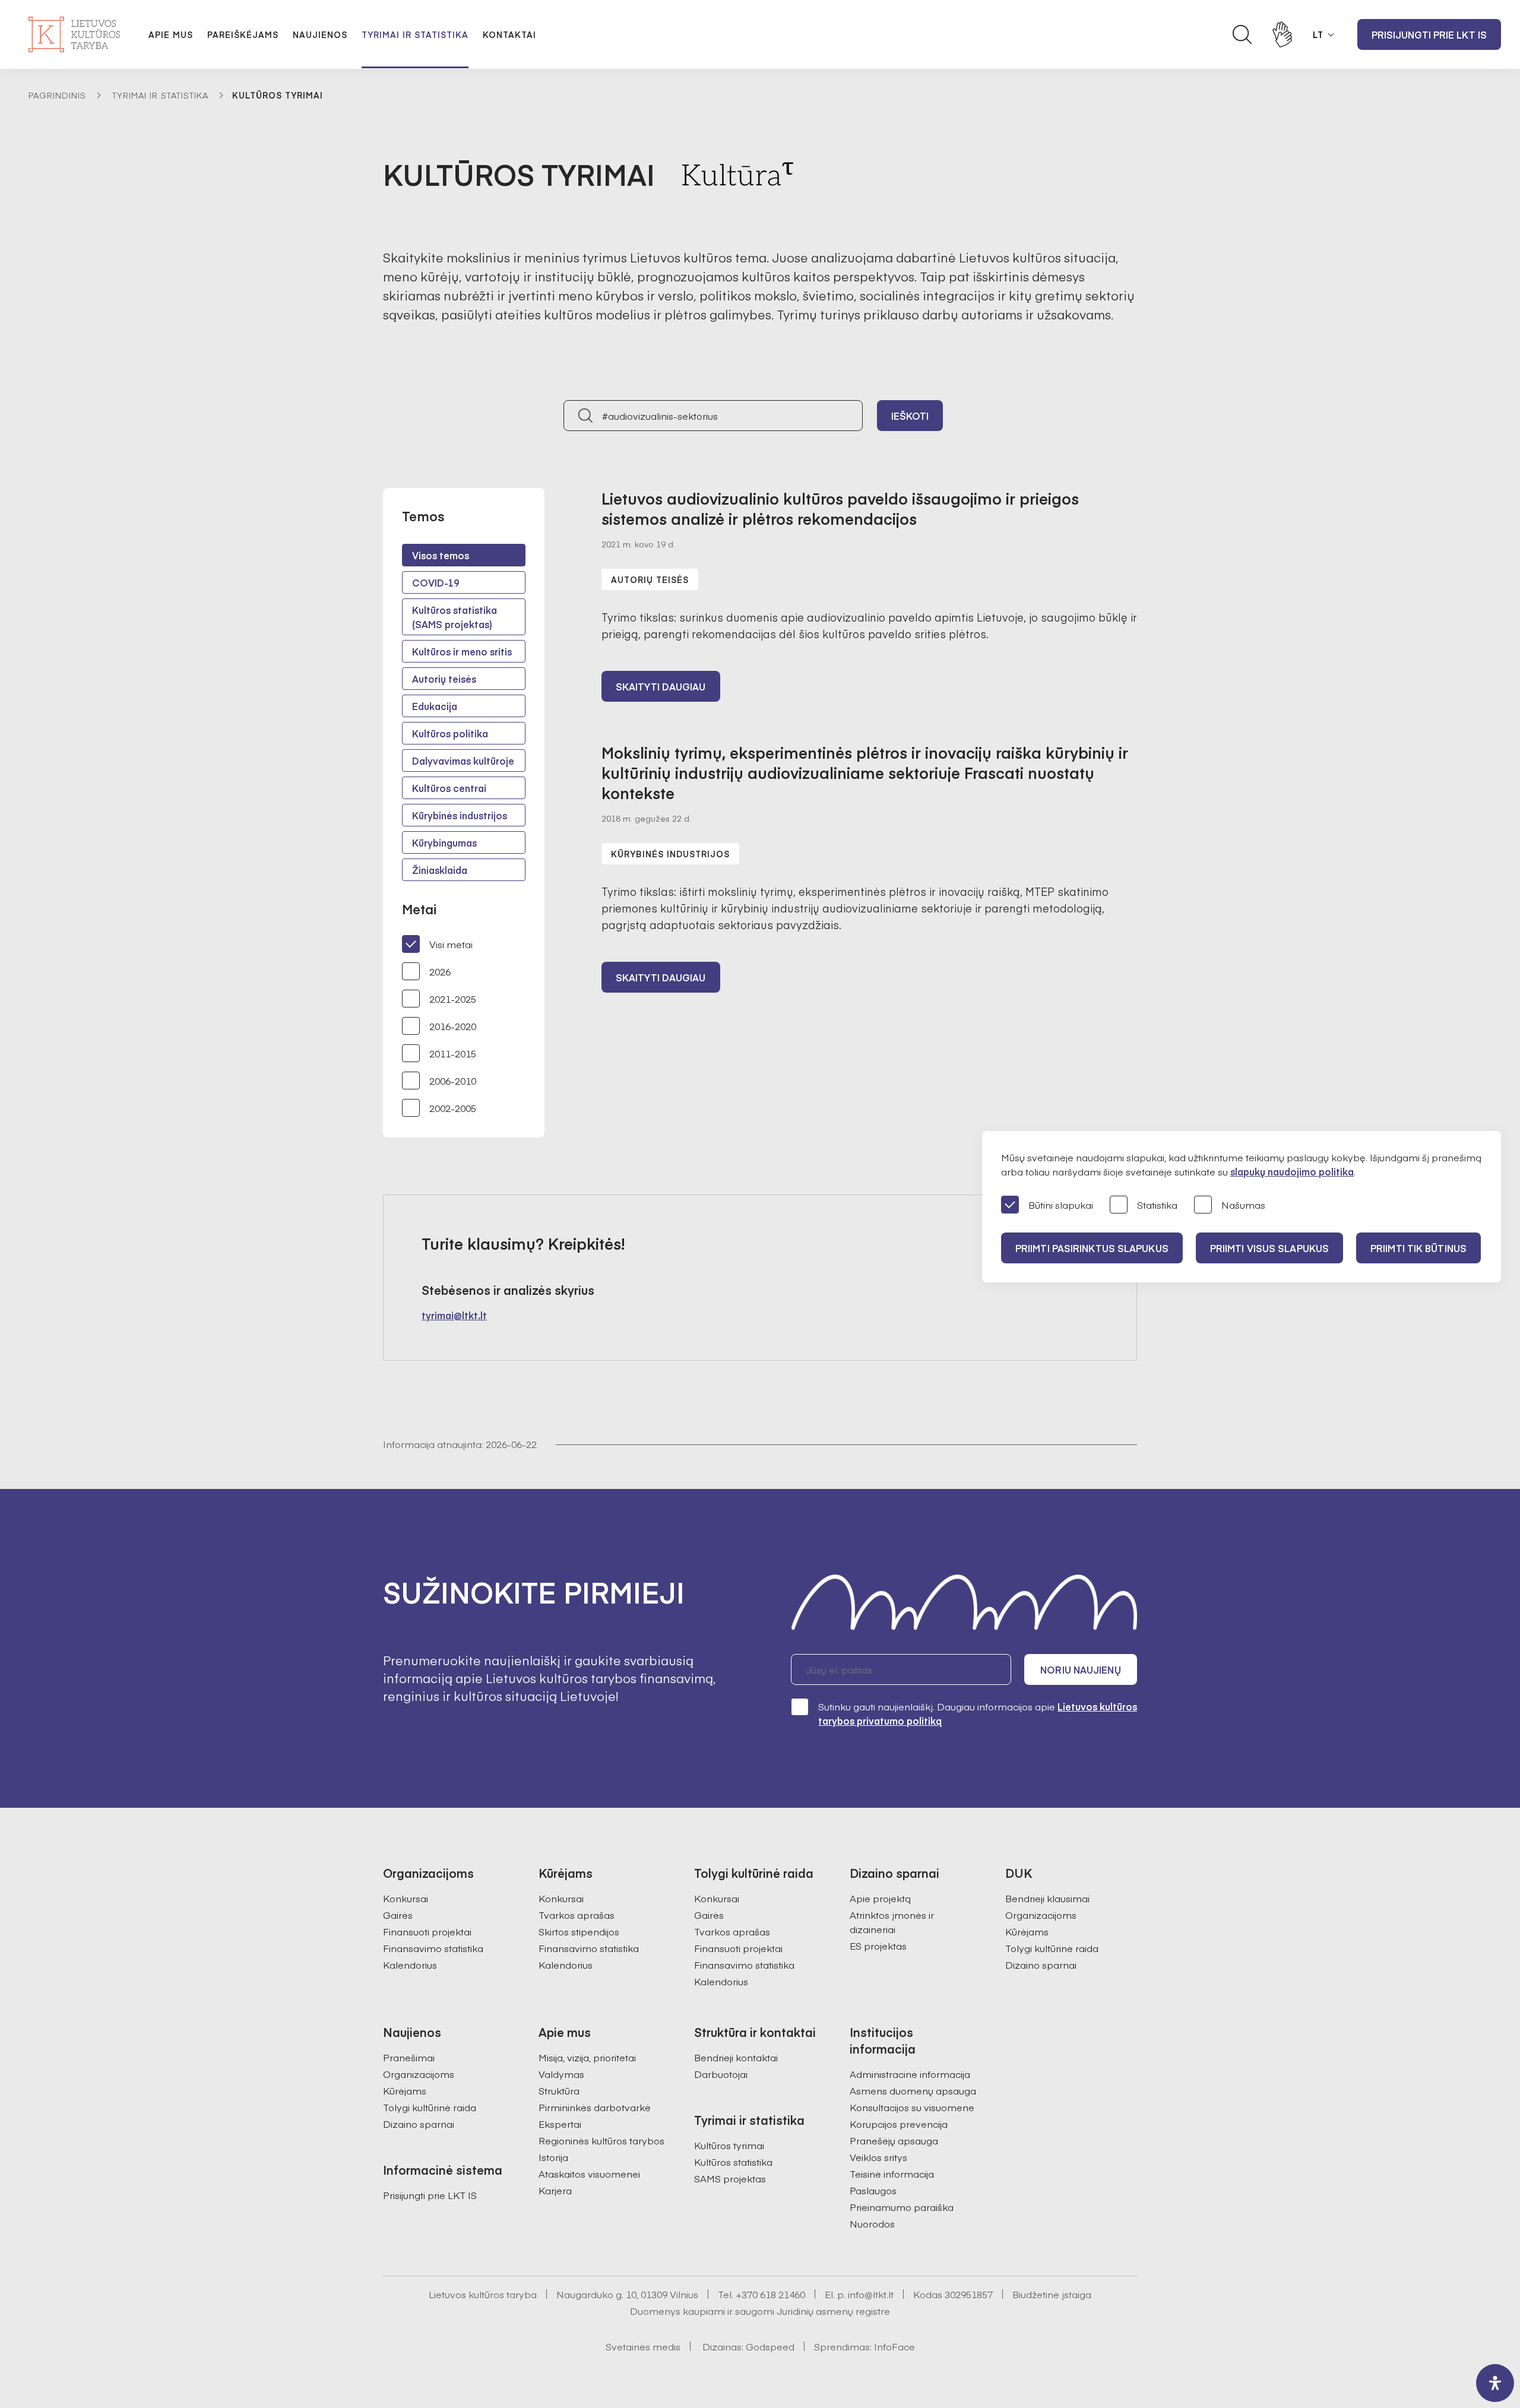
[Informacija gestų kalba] (1282, 34)
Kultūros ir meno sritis (462, 651)
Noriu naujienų (1080, 1669)
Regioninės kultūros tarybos (601, 2140)
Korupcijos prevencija (899, 2124)
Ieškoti (910, 416)
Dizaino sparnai (1041, 1965)
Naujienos (320, 34)
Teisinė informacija (892, 2173)
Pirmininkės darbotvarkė (595, 2107)
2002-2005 (453, 1108)
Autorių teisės (444, 679)
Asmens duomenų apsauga (913, 2090)
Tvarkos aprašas (577, 1915)
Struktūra (559, 2090)
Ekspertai (560, 2124)
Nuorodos (872, 2223)
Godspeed (770, 2346)
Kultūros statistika (733, 2162)
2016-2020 (453, 1026)
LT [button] (1318, 34)
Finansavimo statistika (433, 1948)
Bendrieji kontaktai (736, 2057)
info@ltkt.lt (871, 2294)
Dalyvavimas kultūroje (463, 761)
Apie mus (171, 34)
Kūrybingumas (444, 842)
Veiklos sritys (878, 2157)
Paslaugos (873, 2190)
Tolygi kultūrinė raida (1052, 1948)
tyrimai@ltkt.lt (454, 1315)
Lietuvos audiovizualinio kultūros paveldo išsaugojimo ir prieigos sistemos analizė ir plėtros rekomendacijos (840, 508)
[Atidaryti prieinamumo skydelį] (1495, 2383)
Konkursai (406, 1898)
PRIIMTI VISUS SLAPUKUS (1269, 1248)
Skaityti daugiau (661, 686)
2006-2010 (453, 1081)
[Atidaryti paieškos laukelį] (1242, 34)
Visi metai (451, 944)
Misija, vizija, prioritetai (587, 2057)
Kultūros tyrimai (729, 2145)
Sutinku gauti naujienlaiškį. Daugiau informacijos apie (978, 1713)
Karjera (555, 2190)
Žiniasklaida (440, 870)
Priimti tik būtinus (1418, 1248)
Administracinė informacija (910, 2074)
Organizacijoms (1041, 1915)
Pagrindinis (57, 95)
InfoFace (894, 2346)
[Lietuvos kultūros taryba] (74, 34)
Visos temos (441, 555)
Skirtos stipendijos (579, 1931)
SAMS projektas (730, 2178)
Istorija (553, 2157)
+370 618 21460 (770, 2294)
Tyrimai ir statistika (415, 34)
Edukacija (435, 706)
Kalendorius (410, 1965)
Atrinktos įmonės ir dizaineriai (892, 1922)
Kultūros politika (450, 733)
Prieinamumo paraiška (902, 2207)
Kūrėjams (1027, 1931)
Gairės (398, 1915)
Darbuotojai (721, 2074)
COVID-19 (436, 582)
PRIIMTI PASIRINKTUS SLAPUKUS (1092, 1248)
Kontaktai (509, 34)
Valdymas (561, 2074)
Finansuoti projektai (427, 1931)
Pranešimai (409, 2057)
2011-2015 (453, 1053)
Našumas (1243, 1205)
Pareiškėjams (243, 34)
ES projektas (878, 1946)
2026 (440, 971)
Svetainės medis (643, 2346)
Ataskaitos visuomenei (589, 2173)
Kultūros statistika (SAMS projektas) (455, 617)
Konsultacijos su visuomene (912, 2107)
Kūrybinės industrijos (460, 815)
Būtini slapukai (1061, 1205)
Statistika (1157, 1205)
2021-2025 (453, 999)
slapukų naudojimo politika (1292, 1171)
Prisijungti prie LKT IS (1429, 34)
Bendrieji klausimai (1047, 1898)
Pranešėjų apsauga (894, 2140)
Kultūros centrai (449, 788)
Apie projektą (880, 1898)
